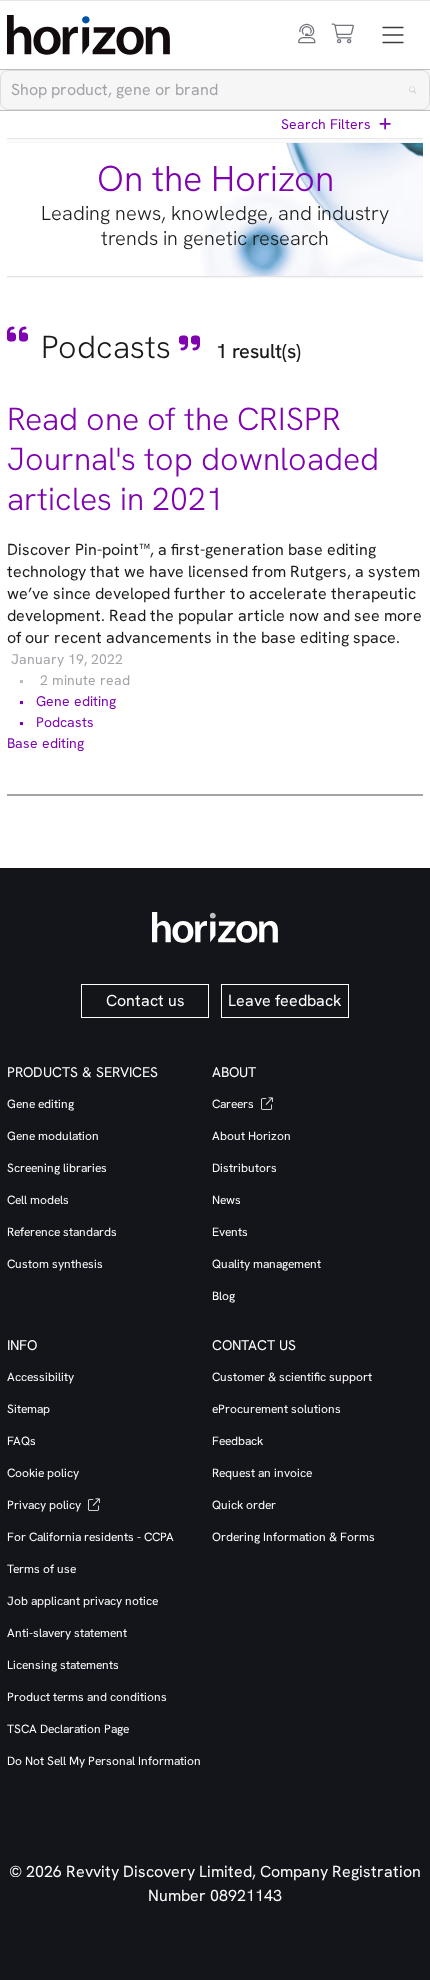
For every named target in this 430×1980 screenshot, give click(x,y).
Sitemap (28, 1409)
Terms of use (41, 1569)
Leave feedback (285, 1000)
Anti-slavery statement (67, 1633)
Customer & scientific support (292, 1377)
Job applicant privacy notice (82, 1601)
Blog (223, 1296)
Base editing (45, 743)
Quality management (266, 1264)
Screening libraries (57, 1168)
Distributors (244, 1168)
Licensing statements (63, 1665)
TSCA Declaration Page (68, 1729)
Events (230, 1232)
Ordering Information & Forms (293, 1537)
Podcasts (65, 722)
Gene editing (76, 701)
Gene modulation (53, 1136)
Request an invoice (262, 1473)
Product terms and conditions (87, 1697)
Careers (234, 1104)
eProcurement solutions (276, 1409)
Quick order (244, 1505)
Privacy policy (45, 1505)
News (226, 1200)
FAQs (21, 1441)
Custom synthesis (55, 1264)
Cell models (38, 1200)
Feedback (237, 1441)
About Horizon (251, 1136)
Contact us (145, 1000)
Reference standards (62, 1232)
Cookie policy (43, 1473)
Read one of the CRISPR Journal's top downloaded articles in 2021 (193, 459)
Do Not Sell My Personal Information (104, 1761)
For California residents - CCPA (90, 1537)
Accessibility (40, 1377)
